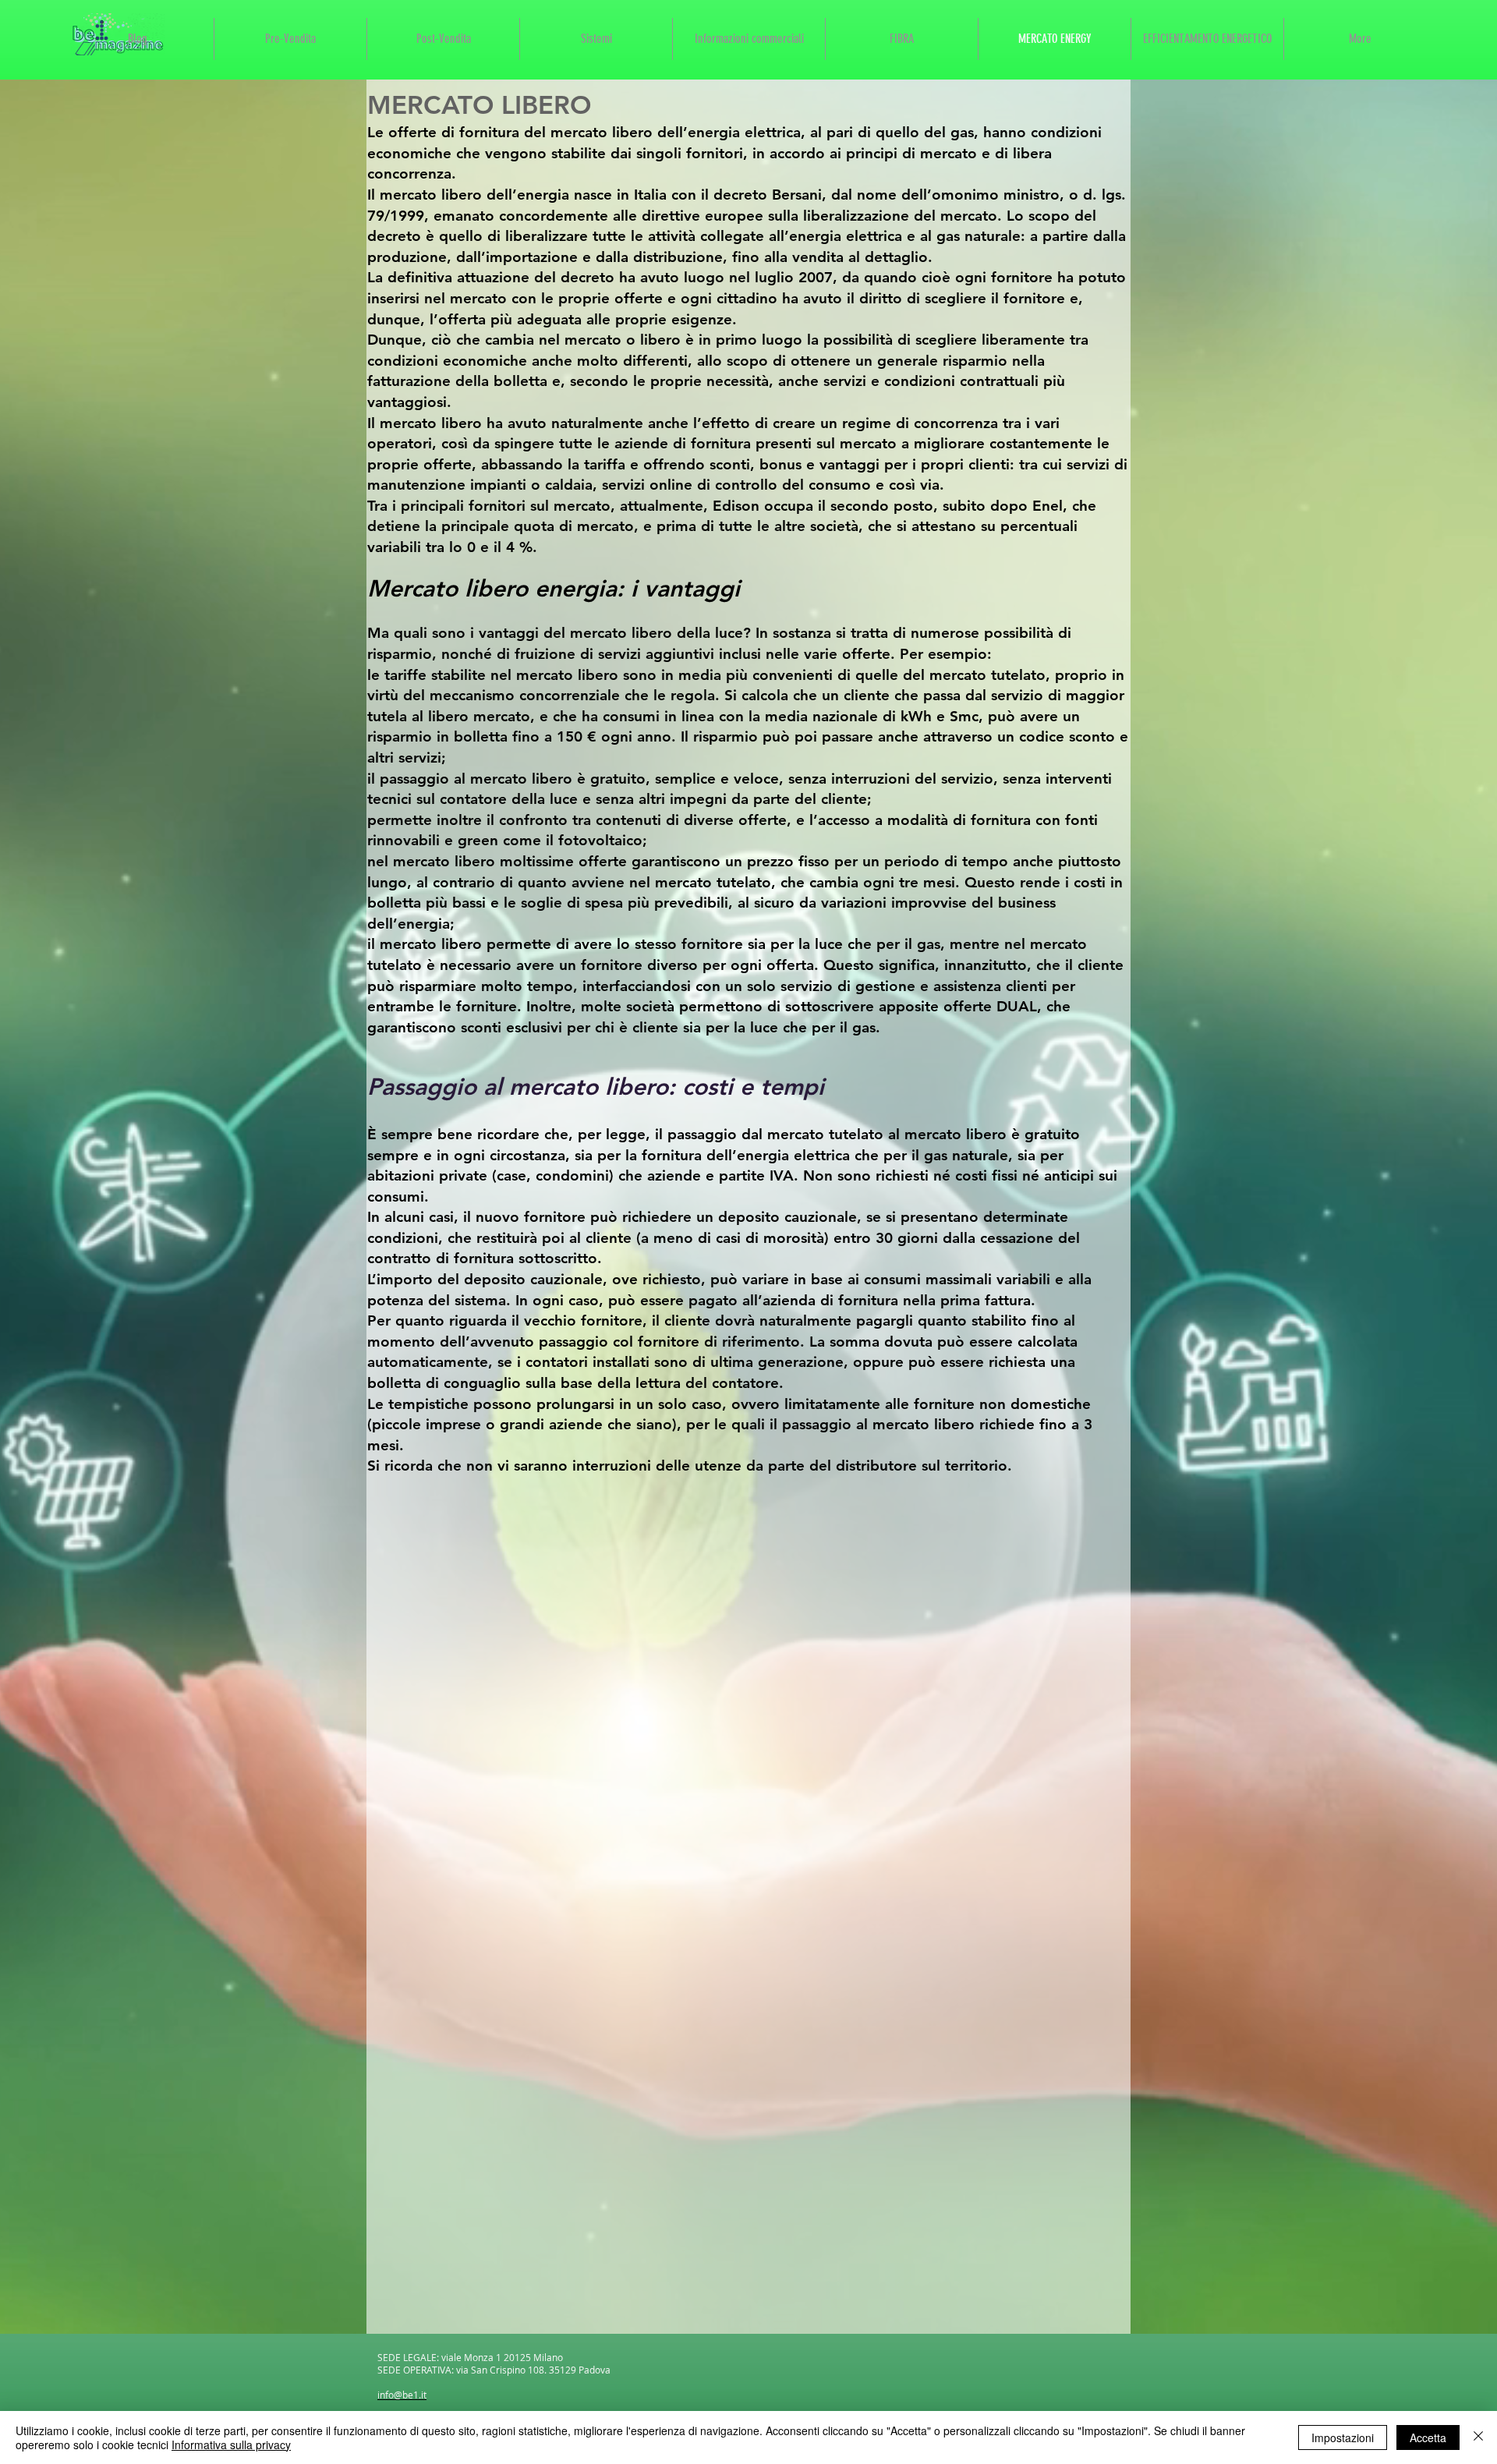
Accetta (1428, 2437)
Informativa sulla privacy (231, 2445)
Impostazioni (1343, 2437)
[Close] (1478, 2437)
